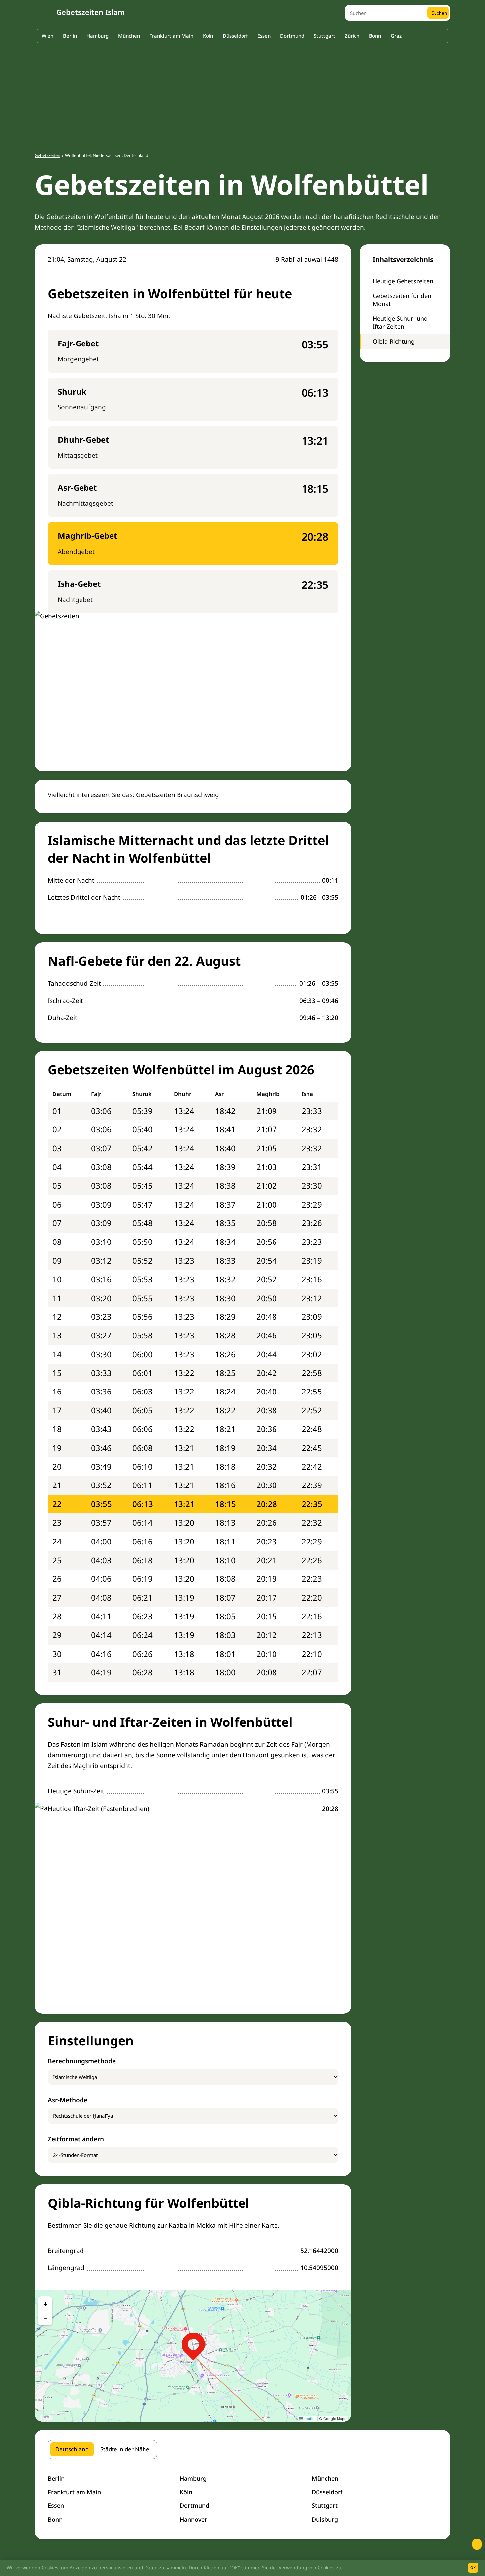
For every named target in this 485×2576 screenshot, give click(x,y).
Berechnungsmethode (82, 2061)
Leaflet (309, 2419)
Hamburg (97, 36)
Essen (264, 36)
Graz (396, 36)
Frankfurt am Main (171, 36)
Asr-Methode (68, 2100)
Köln (208, 36)
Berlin (70, 36)
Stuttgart (324, 36)
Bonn (375, 36)
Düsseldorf (235, 36)
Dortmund (292, 36)
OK (473, 2568)
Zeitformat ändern (76, 2139)
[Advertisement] (242, 94)
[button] (193, 2344)
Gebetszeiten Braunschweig (178, 795)
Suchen (439, 13)
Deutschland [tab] (72, 2449)
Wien (48, 36)
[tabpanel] (242, 2499)
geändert (326, 227)
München (129, 36)
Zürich (352, 36)
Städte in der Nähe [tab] (125, 2449)
